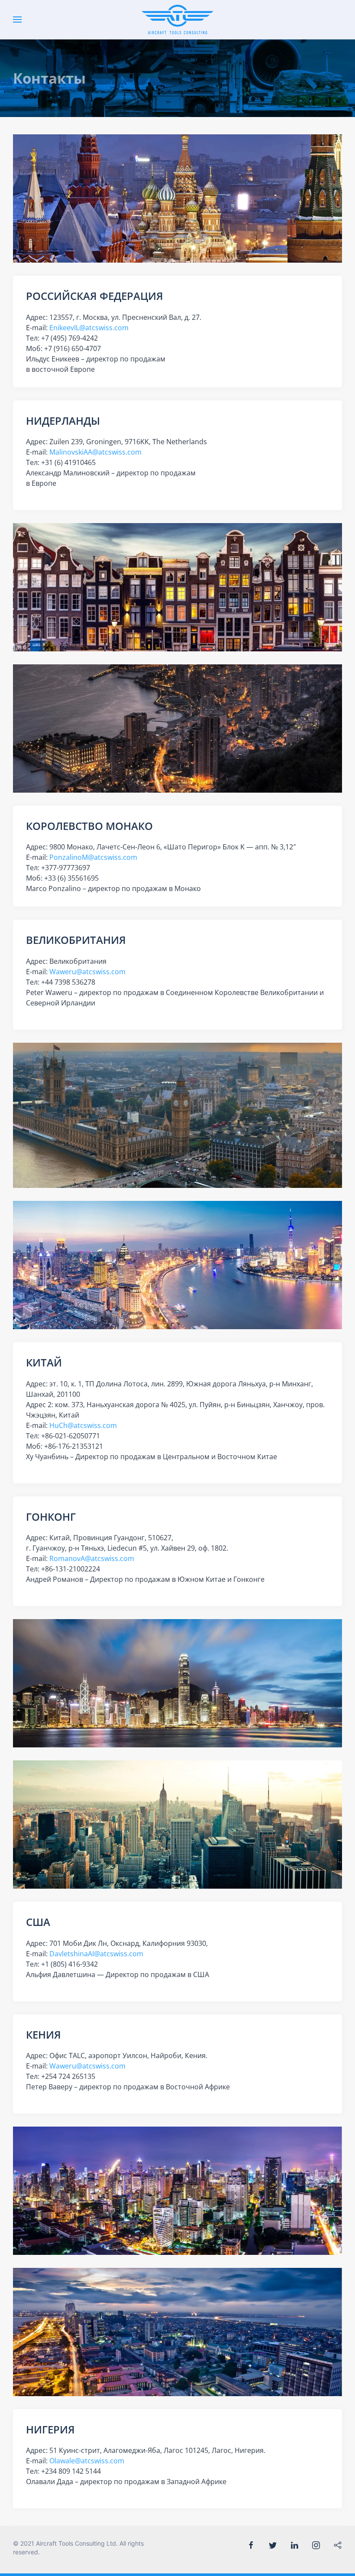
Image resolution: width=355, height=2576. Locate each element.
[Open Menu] (17, 20)
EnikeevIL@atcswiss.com (89, 328)
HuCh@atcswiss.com (83, 1425)
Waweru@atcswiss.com (87, 972)
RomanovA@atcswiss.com (92, 1558)
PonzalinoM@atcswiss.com (93, 857)
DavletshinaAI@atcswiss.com (96, 1954)
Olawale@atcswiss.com (87, 2461)
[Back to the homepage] (178, 20)
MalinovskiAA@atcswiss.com (95, 452)
